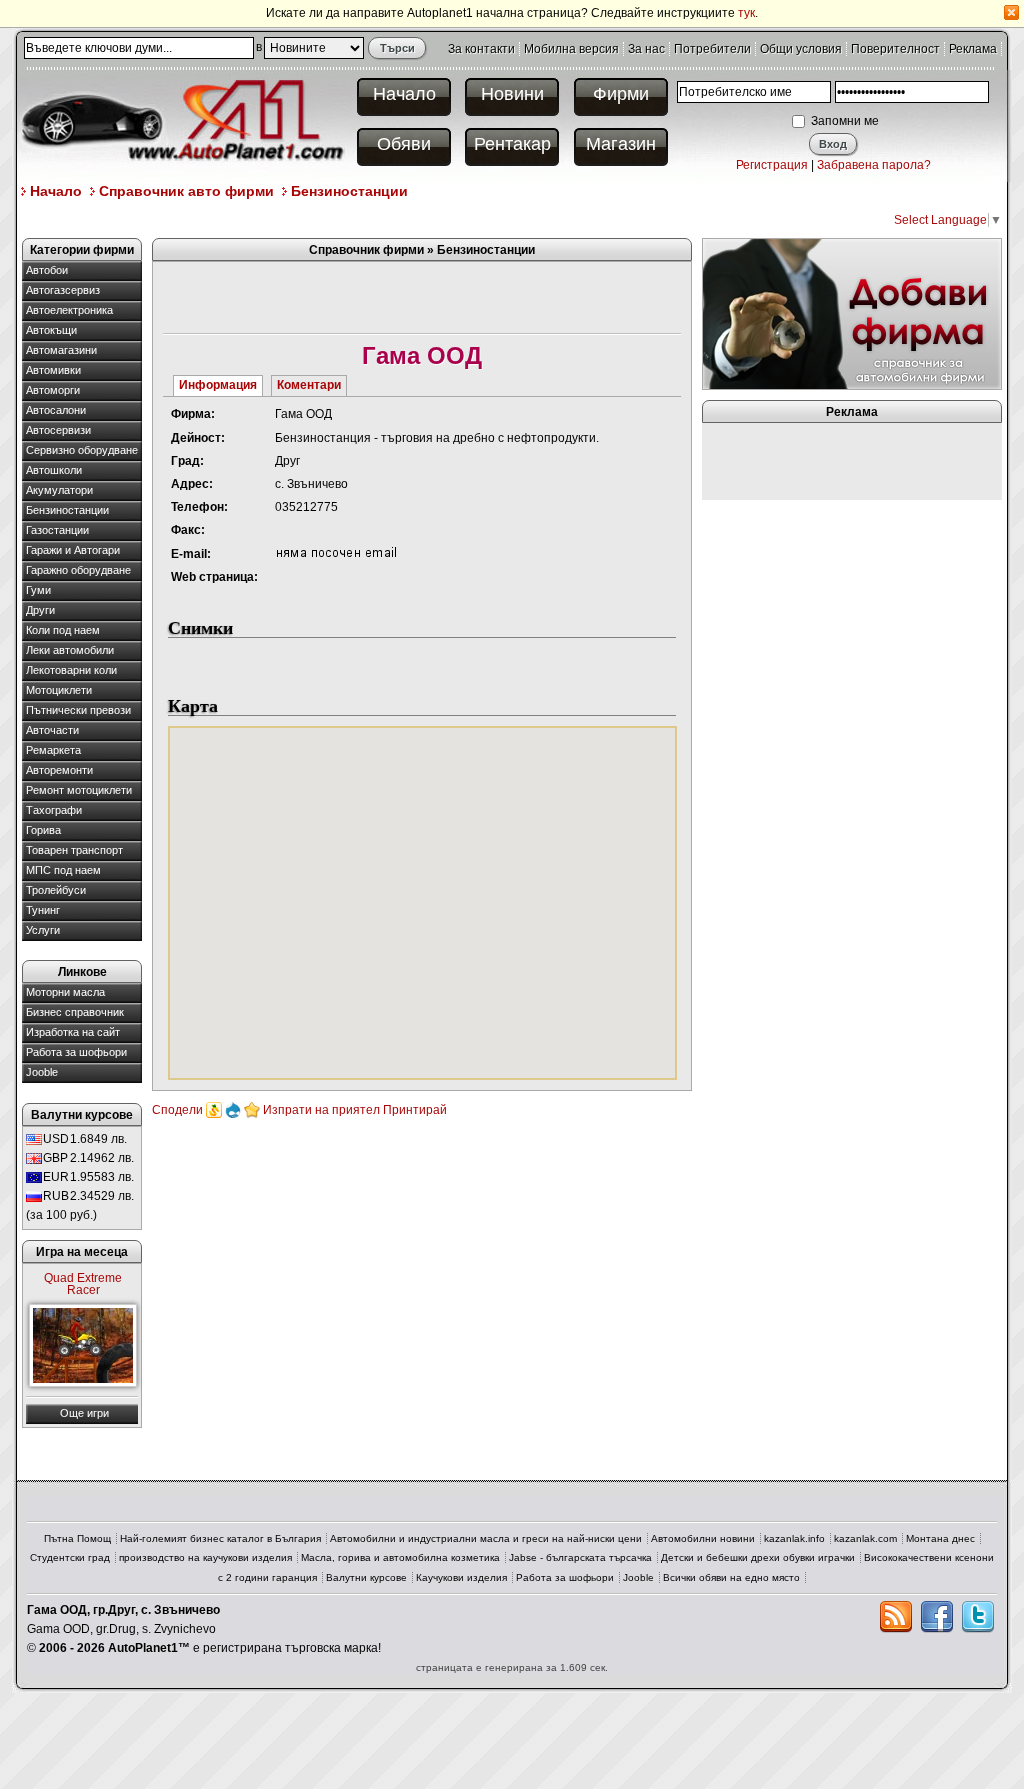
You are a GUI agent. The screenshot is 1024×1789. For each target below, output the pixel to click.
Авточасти (52, 730)
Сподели (177, 1110)
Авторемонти (59, 770)
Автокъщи (51, 330)
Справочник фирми (366, 250)
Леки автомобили (70, 650)
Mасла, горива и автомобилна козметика (400, 1557)
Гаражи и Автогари (73, 550)
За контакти (481, 49)
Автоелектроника (69, 310)
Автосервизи (58, 430)
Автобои (47, 270)
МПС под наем (63, 870)
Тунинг (43, 910)
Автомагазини (61, 350)
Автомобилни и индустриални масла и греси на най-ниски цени (486, 1538)
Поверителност (895, 49)
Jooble (42, 1072)
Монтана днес (940, 1538)
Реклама (973, 49)
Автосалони (56, 410)
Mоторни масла (65, 992)
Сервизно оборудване (82, 450)
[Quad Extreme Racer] (83, 1345)
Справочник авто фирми (186, 191)
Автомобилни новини (703, 1538)
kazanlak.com (865, 1538)
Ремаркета (53, 750)
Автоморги (53, 390)
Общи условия (801, 49)
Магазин (621, 144)
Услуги (43, 930)
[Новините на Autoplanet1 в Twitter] (978, 1617)
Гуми (38, 590)
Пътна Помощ (77, 1538)
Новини (512, 94)
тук (746, 13)
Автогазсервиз (63, 290)
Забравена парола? (874, 165)
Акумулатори (59, 490)
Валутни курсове (366, 1577)
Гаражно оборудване (78, 570)
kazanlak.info (794, 1538)
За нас (646, 49)
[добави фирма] (852, 313)
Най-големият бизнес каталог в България (220, 1538)
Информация (218, 385)
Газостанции (57, 530)
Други (40, 610)
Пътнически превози (78, 710)
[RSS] (896, 1617)
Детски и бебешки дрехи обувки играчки (758, 1557)
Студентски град (70, 1557)
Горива (43, 830)
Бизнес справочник (75, 1012)
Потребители (712, 49)
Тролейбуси (56, 890)
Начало (404, 94)
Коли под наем (63, 630)
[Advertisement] (386, 218)
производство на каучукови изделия (205, 1557)
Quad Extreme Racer (83, 1284)
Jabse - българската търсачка (580, 1557)
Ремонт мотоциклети (79, 790)
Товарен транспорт (74, 850)
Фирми (621, 94)
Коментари (309, 385)
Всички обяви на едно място (731, 1577)
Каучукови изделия (461, 1577)
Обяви (404, 144)
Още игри (84, 1413)
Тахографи (54, 810)
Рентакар (512, 144)
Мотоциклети (59, 690)
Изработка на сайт (73, 1032)
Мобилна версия (571, 49)
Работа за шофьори (76, 1052)
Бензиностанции (349, 191)
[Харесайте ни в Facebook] (937, 1617)
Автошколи (54, 470)
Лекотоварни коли (71, 670)
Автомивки (53, 370)
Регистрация (772, 165)
